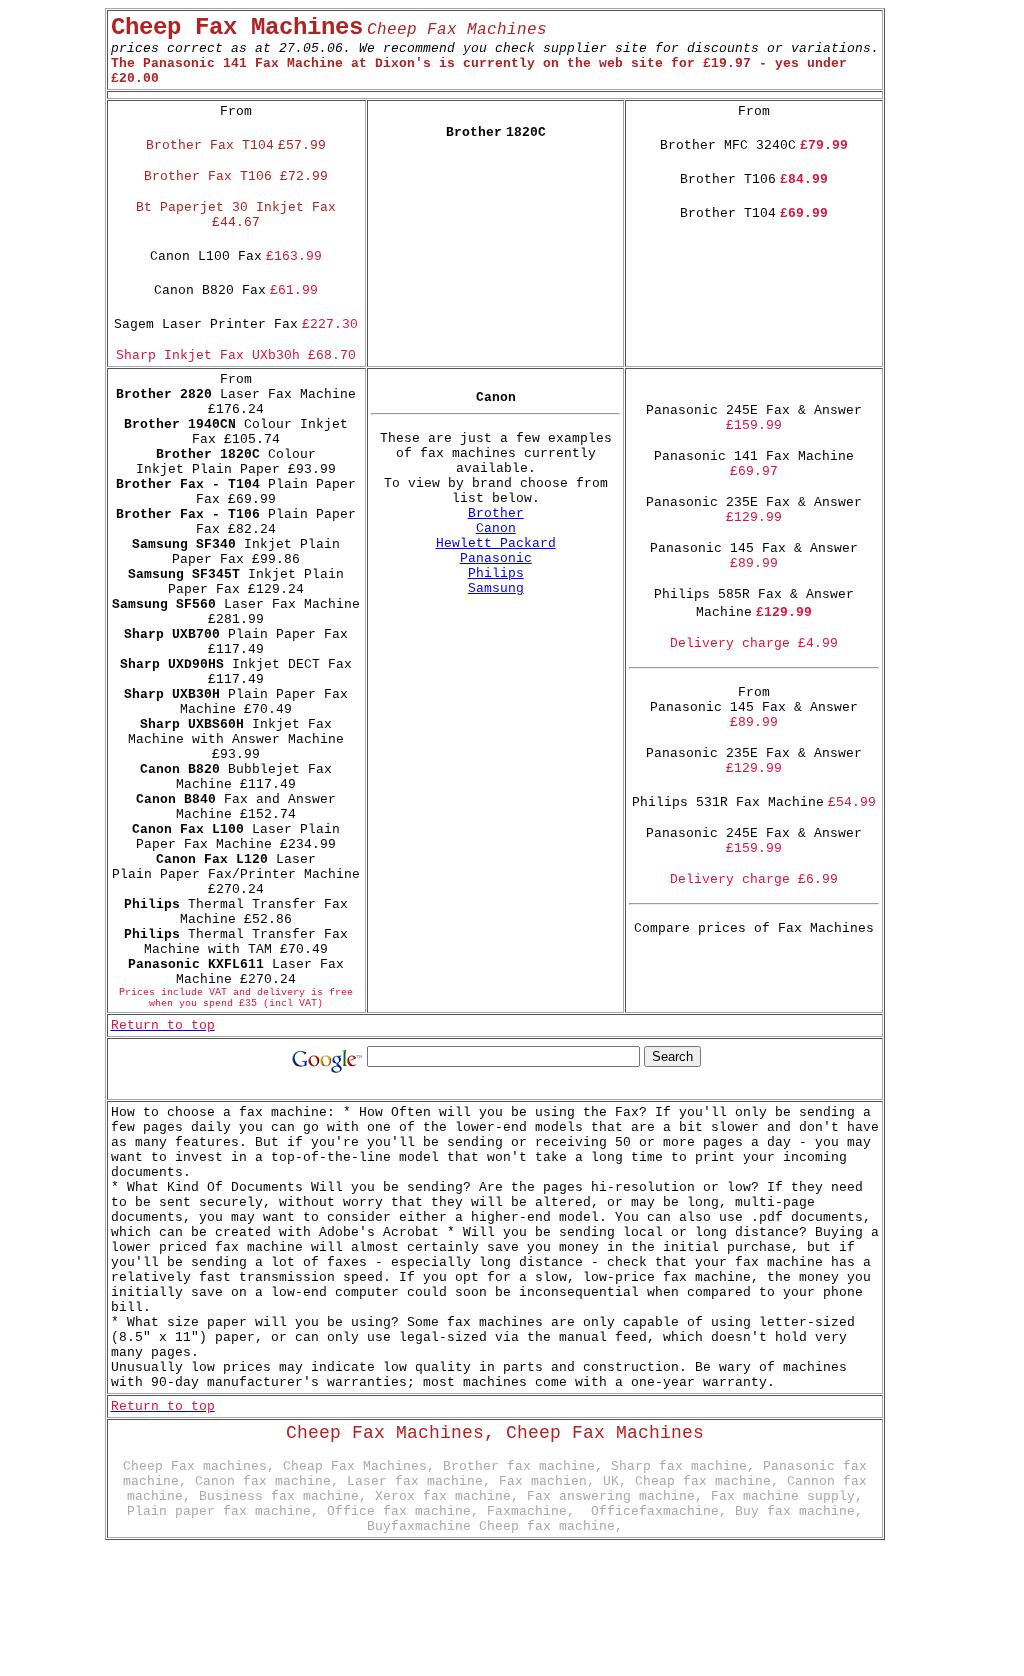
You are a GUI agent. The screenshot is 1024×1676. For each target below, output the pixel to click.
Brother (496, 513)
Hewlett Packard (496, 543)
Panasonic (496, 558)
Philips (496, 573)
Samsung (496, 588)
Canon (496, 528)
